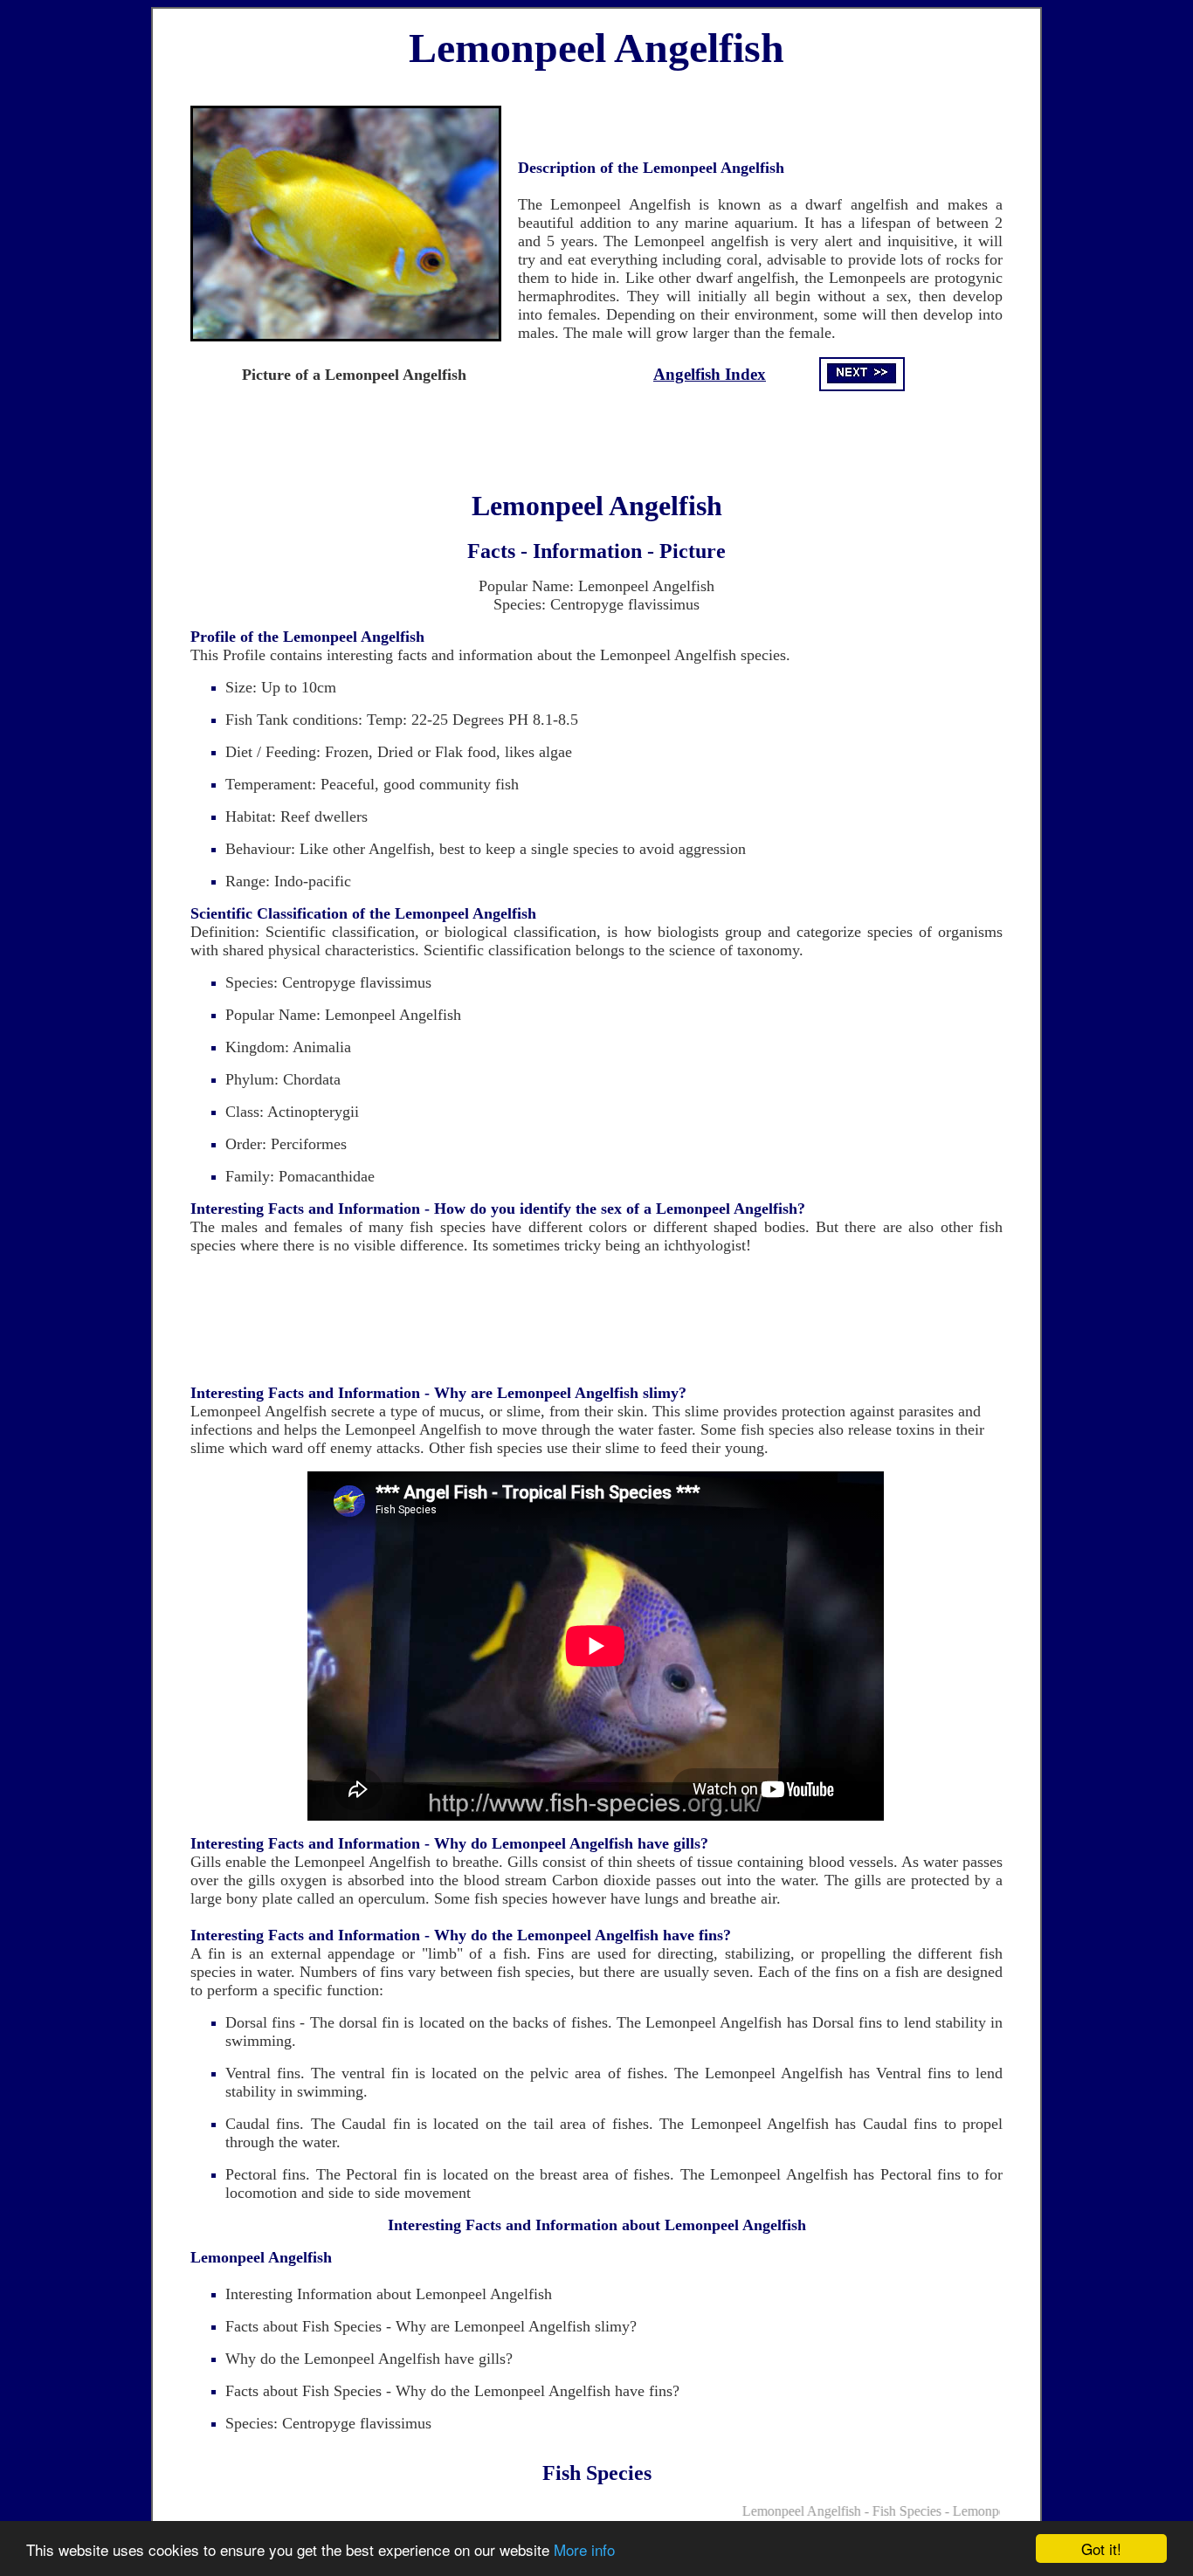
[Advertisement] (596, 433)
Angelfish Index (710, 374)
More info (584, 2549)
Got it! (1101, 2548)
